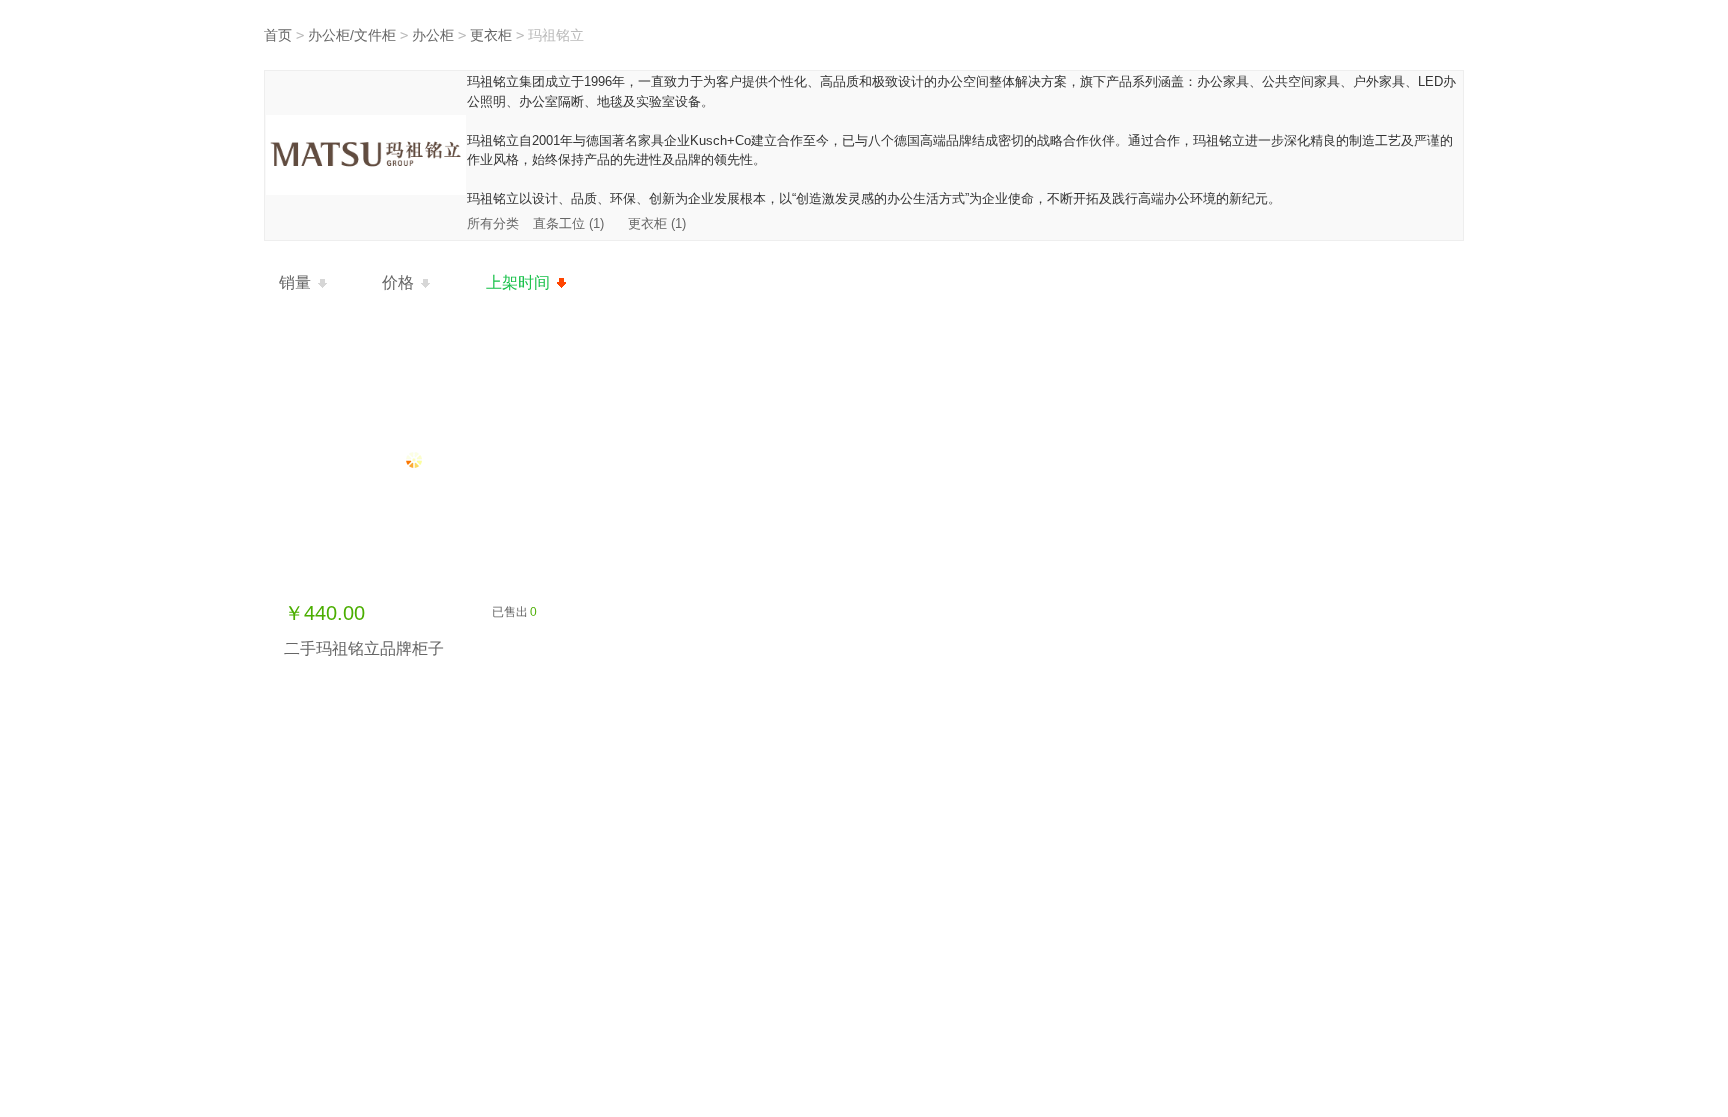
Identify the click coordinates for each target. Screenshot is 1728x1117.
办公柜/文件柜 (352, 35)
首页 (278, 35)
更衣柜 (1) (657, 223)
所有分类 (495, 223)
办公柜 (433, 35)
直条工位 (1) (568, 223)
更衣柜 (491, 35)
